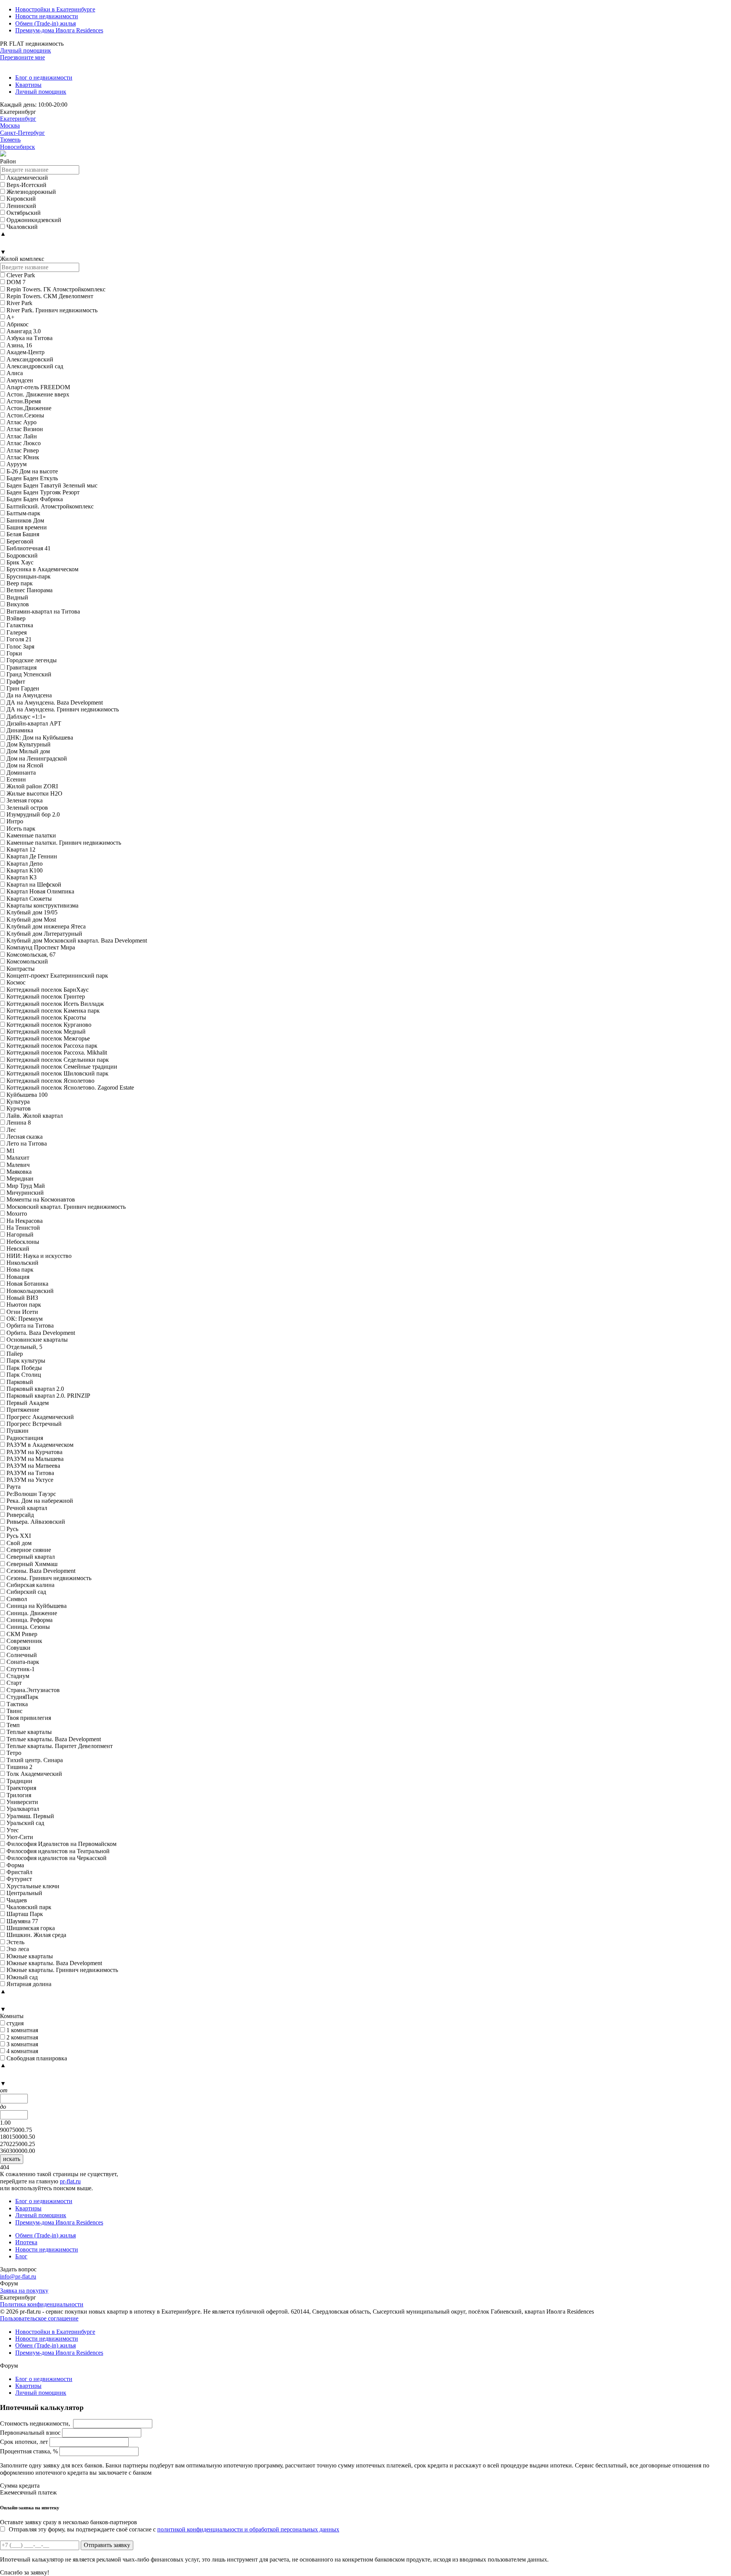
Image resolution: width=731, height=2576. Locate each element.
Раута (14, 1487)
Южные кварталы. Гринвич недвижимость (62, 1970)
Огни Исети (22, 1312)
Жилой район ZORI (32, 786)
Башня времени (27, 527)
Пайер (15, 1354)
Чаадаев (17, 1900)
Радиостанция (25, 1438)
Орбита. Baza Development (41, 1333)
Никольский (22, 1263)
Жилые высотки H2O (34, 793)
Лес (11, 1130)
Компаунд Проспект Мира (41, 947)
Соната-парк (23, 1662)
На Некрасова (25, 1221)
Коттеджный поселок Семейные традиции (62, 1067)
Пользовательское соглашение (39, 2318)
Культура (18, 1102)
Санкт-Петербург (22, 133)
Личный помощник (26, 50)
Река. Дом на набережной (40, 1501)
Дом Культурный (29, 744)
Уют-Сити (20, 1837)
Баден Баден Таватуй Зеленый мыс (52, 485)
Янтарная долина (29, 1984)
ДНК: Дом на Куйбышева (40, 737)
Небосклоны (23, 1242)
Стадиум (18, 1676)
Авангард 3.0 (24, 331)
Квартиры (28, 85)
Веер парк (20, 583)
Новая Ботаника (27, 1284)
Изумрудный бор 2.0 (33, 814)
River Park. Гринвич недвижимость (52, 310)
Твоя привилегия (29, 1718)
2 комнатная (22, 2037)
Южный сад (22, 1977)
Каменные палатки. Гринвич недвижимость (64, 843)
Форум (9, 2283)
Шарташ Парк (25, 1914)
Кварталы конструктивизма (42, 905)
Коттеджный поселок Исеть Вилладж (55, 1004)
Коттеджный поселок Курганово (49, 1025)
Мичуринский (25, 1193)
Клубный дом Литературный (44, 934)
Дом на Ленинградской (37, 758)
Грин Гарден (23, 688)
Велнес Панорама (30, 590)
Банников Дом (25, 520)
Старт (14, 1683)
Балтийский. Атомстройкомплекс (50, 506)
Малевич (18, 1165)
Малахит (18, 1158)
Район (8, 161)
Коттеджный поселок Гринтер (46, 996)
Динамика (20, 730)
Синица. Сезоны (28, 1627)
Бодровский (22, 555)
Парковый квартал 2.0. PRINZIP (48, 1396)
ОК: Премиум (25, 1319)
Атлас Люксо (24, 443)
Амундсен (20, 380)
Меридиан (20, 1179)
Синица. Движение (32, 1613)
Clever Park (21, 275)
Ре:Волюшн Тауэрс (31, 1494)
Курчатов (19, 1108)
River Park (19, 303)
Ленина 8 (19, 1123)
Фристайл (19, 1872)
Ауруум (17, 464)
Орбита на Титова (30, 1326)
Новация (18, 1277)
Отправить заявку (107, 2545)
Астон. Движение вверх (38, 394)
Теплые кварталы (29, 1732)
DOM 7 (16, 282)
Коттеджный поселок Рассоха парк (52, 1046)
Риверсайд (20, 1515)
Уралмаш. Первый (30, 1816)
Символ (17, 1599)
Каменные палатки (31, 835)
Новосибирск (18, 147)
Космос (16, 982)
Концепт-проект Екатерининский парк (57, 976)
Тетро (14, 1753)
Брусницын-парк (29, 576)
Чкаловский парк (29, 1907)
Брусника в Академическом (42, 569)
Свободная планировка (37, 2058)
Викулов (18, 604)
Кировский (21, 199)
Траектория (21, 1788)
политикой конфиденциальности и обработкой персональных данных (248, 2529)
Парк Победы (24, 1368)
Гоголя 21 (19, 639)
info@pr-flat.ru (18, 2276)
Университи (22, 1802)
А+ (10, 317)
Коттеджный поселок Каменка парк (53, 1011)
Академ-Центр (26, 352)
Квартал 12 (21, 849)
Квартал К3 (22, 877)
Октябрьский (24, 213)
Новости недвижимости (47, 16)
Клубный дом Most (31, 920)
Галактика (20, 625)
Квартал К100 (25, 870)
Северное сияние (29, 1550)
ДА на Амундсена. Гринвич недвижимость (63, 709)
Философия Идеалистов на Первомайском (61, 1844)
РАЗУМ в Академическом (40, 1445)
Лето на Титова (27, 1143)
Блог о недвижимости (44, 78)
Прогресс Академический (40, 1417)
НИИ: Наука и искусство (39, 1256)
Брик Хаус (20, 562)
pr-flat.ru (70, 2181)
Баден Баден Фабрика (35, 499)
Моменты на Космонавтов (41, 1199)
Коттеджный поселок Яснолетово (50, 1081)
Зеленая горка (25, 800)
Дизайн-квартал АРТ (34, 723)
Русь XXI (19, 1536)
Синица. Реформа (30, 1620)
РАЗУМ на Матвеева (33, 1466)
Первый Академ (28, 1403)
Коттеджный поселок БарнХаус (48, 990)
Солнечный (22, 1655)
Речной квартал (27, 1508)
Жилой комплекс (22, 259)
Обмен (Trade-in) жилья (45, 23)
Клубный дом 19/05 (32, 912)
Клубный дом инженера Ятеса (46, 926)
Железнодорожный (31, 192)
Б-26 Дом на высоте (32, 471)
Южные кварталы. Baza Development (54, 1963)
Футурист (19, 1879)
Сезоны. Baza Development (41, 1571)
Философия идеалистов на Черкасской (57, 1858)
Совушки (18, 1648)
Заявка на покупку (24, 2291)
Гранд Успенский (29, 674)
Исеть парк (21, 829)
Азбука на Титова (30, 338)
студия (15, 2023)
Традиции (19, 1781)
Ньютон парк (24, 1305)
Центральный (24, 1893)
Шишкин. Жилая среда (36, 1935)
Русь (12, 1529)
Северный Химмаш (32, 1564)
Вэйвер (16, 618)
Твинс (14, 1711)
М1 (11, 1151)
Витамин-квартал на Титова (43, 611)
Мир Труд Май (26, 1186)
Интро (15, 821)
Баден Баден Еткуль (32, 478)
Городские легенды (32, 660)
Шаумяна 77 (22, 1921)
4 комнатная (22, 2051)
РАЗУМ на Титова (30, 1473)
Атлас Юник (23, 457)
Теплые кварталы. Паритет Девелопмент (60, 1746)
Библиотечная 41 (29, 548)
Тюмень (10, 140)
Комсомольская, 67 (31, 955)
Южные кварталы (30, 1956)
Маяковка (19, 1172)
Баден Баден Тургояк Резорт (43, 492)
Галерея (17, 632)
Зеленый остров (27, 808)
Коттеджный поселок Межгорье (48, 1038)
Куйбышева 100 (27, 1095)
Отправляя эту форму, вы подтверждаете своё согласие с (174, 2529)
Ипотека (26, 2242)
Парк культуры (26, 1361)
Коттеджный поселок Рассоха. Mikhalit (57, 1052)
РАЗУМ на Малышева (35, 1459)
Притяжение (23, 1410)
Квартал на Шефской (34, 885)
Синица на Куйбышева (37, 1606)
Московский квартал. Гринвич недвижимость (66, 1207)
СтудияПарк (22, 1697)
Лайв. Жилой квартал (35, 1116)
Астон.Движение (29, 408)
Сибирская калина (30, 1585)
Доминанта (21, 773)
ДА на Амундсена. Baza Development (55, 702)
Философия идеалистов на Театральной (58, 1851)
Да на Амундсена (29, 695)
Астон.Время (24, 401)
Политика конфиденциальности (42, 2304)
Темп (13, 1725)
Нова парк (20, 1270)
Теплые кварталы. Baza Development (54, 1739)
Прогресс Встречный (34, 1424)
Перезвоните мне (22, 57)
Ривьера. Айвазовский (36, 1522)
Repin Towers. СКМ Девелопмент (50, 296)
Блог (21, 2256)
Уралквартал (23, 1809)
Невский (18, 1249)
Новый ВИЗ (22, 1298)
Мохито (17, 1214)
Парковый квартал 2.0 (35, 1389)
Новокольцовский (30, 1291)
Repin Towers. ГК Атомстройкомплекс (56, 289)
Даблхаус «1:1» (26, 717)
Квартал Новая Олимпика (40, 891)
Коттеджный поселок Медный (46, 1032)
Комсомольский (27, 961)
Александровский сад (35, 366)
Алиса (15, 373)
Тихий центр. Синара (35, 1760)
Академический (27, 178)
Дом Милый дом (28, 751)
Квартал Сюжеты (29, 899)
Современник (24, 1641)
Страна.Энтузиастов (33, 1690)
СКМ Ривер (22, 1634)
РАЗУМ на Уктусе (30, 1480)
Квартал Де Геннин (32, 856)
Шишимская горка (31, 1928)
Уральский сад (25, 1823)
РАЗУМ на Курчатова (34, 1452)
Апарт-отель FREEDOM (38, 387)
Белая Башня (23, 534)
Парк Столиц (24, 1375)
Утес (13, 1830)
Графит (16, 682)
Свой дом (19, 1543)
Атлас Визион (25, 429)
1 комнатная (22, 2030)
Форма (15, 1865)
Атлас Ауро (22, 422)
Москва (10, 125)
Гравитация (22, 667)
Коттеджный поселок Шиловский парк (57, 1073)
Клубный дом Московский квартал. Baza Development (77, 940)
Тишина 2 (19, 1767)
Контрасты (21, 969)
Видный (17, 597)
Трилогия (19, 1795)
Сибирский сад (26, 1592)
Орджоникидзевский (34, 220)
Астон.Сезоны (25, 415)
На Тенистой (23, 1228)
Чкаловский (22, 227)
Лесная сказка (25, 1137)
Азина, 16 (19, 345)
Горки (14, 653)
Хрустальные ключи (33, 1886)
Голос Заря (20, 646)
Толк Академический (34, 1774)
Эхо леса (18, 1949)
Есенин (16, 779)
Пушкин (18, 1431)
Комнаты (12, 2016)
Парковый (20, 1382)
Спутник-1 (21, 1669)
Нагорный (20, 1234)
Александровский (30, 359)
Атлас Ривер (23, 450)
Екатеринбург (18, 119)
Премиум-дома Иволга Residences (59, 30)
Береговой (20, 541)
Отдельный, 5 (24, 1347)
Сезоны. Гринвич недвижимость (49, 1578)
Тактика (17, 1704)
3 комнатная (22, 2044)
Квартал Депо (25, 864)
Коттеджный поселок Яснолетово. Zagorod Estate (70, 1087)
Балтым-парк (23, 513)
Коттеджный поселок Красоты (46, 1017)
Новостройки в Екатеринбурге (55, 9)
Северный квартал (31, 1557)
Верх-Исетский (26, 185)
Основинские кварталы (37, 1340)
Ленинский (21, 206)
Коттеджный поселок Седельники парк (58, 1060)
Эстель (15, 1942)
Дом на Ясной (25, 765)
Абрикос (18, 324)
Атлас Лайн (22, 436)
